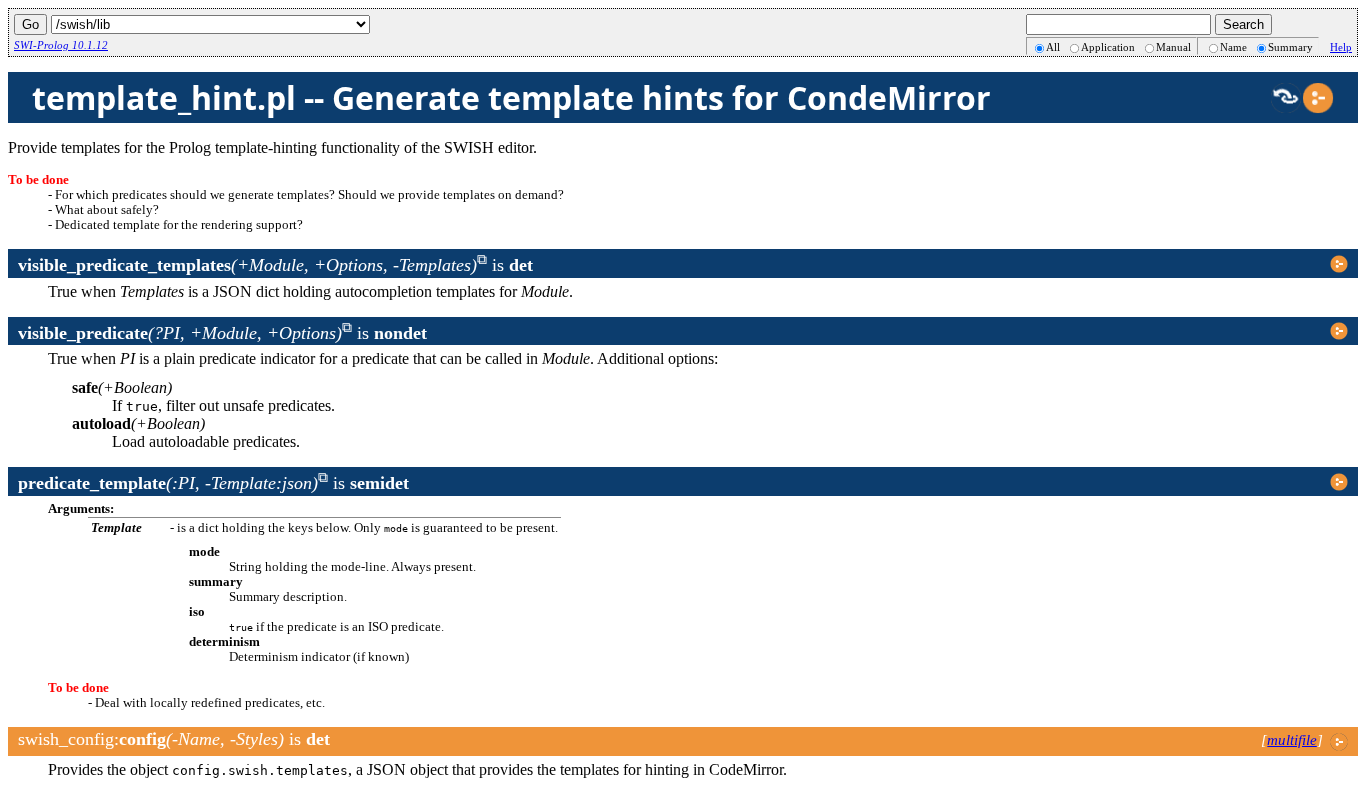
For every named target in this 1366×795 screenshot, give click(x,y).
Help (1341, 47)
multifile (1292, 740)
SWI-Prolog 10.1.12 (61, 45)
